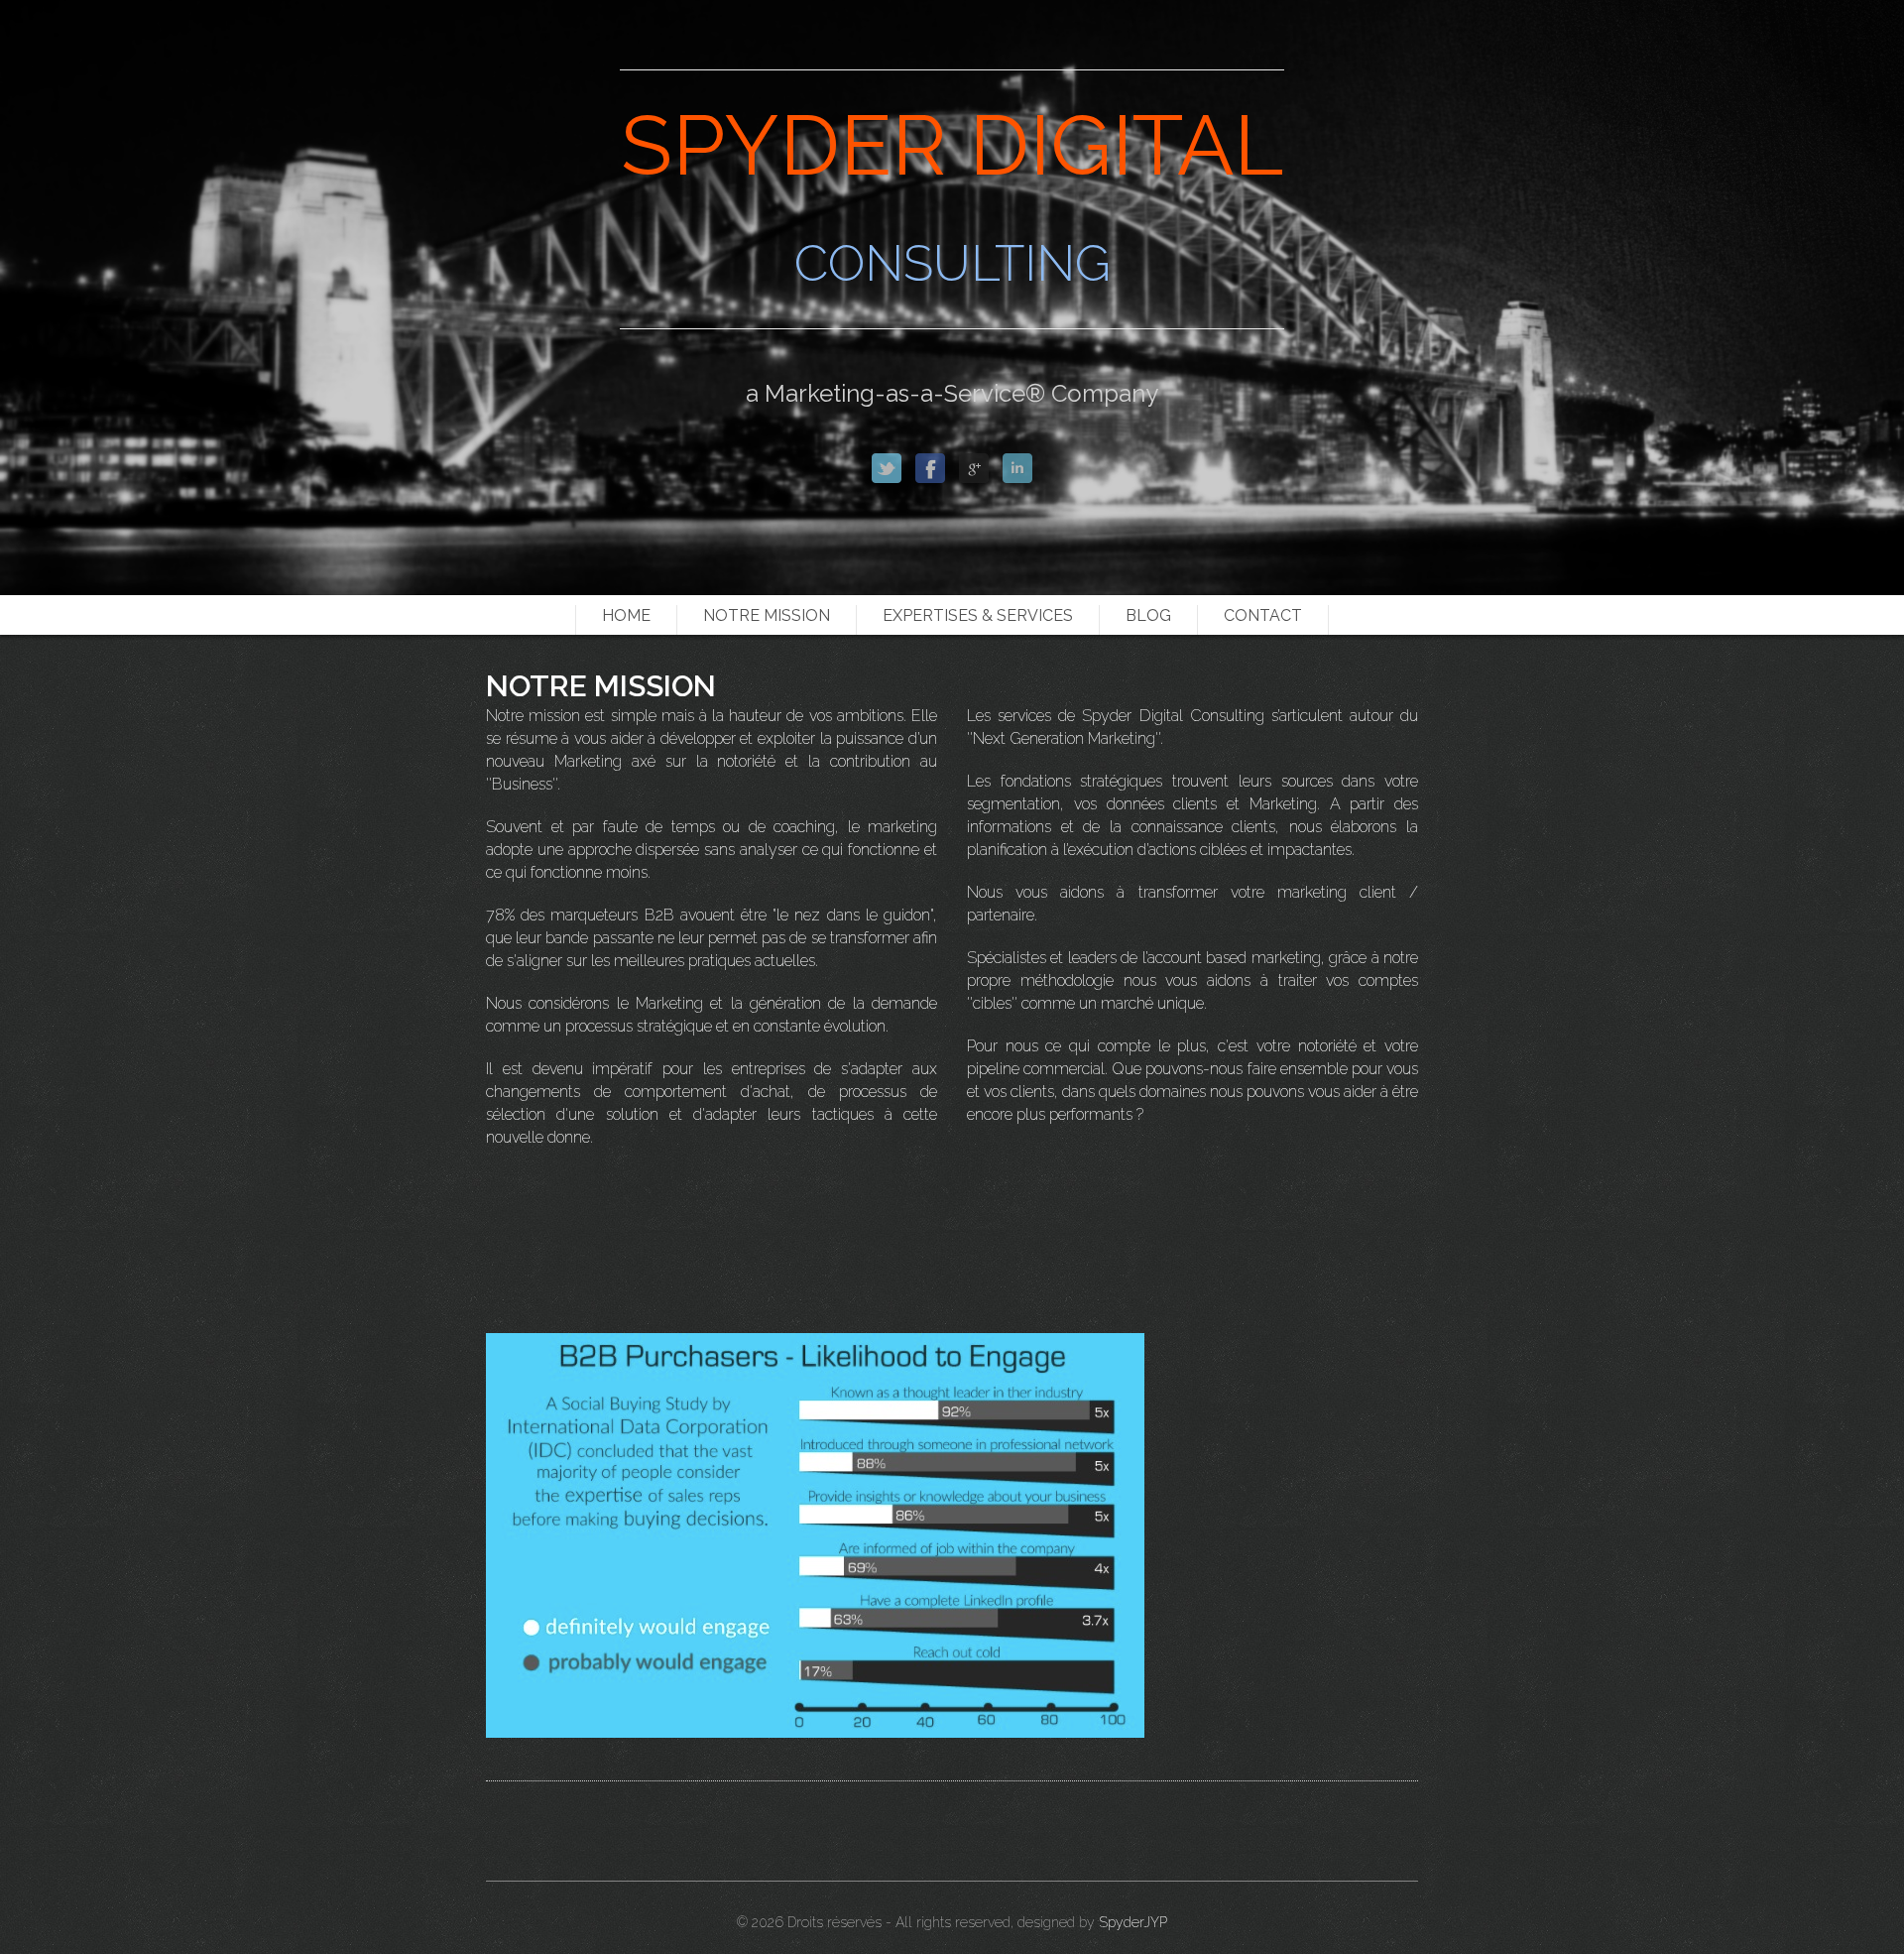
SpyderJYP (1133, 1922)
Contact (1263, 615)
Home (626, 615)
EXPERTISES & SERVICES (978, 615)
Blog (1148, 615)
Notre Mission (767, 615)
